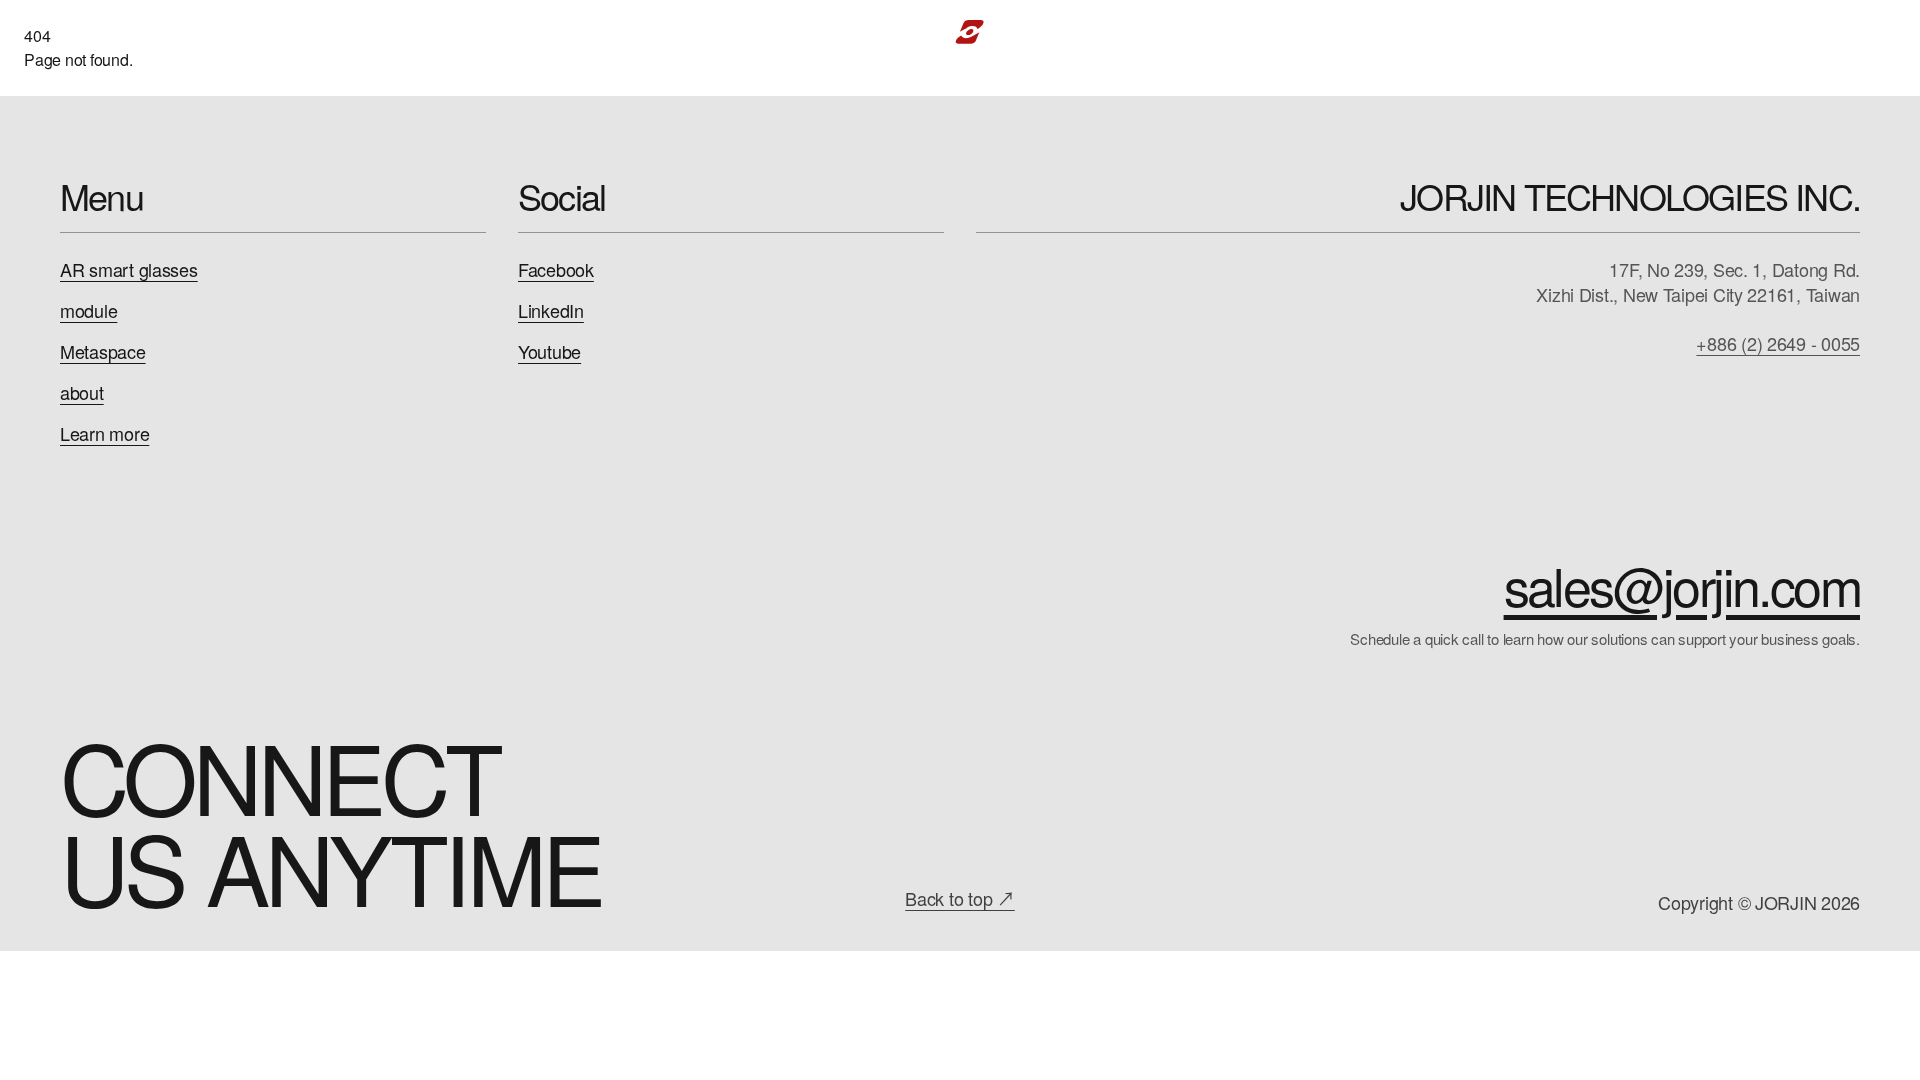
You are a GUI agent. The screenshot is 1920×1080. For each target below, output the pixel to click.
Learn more (104, 433)
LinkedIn (551, 310)
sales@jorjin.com (1682, 585)
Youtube (549, 351)
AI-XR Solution (417, 31)
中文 (1831, 31)
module (88, 310)
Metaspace (103, 351)
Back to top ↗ (960, 898)
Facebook (556, 269)
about (82, 392)
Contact (1742, 31)
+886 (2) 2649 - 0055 (1778, 343)
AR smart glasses (129, 269)
